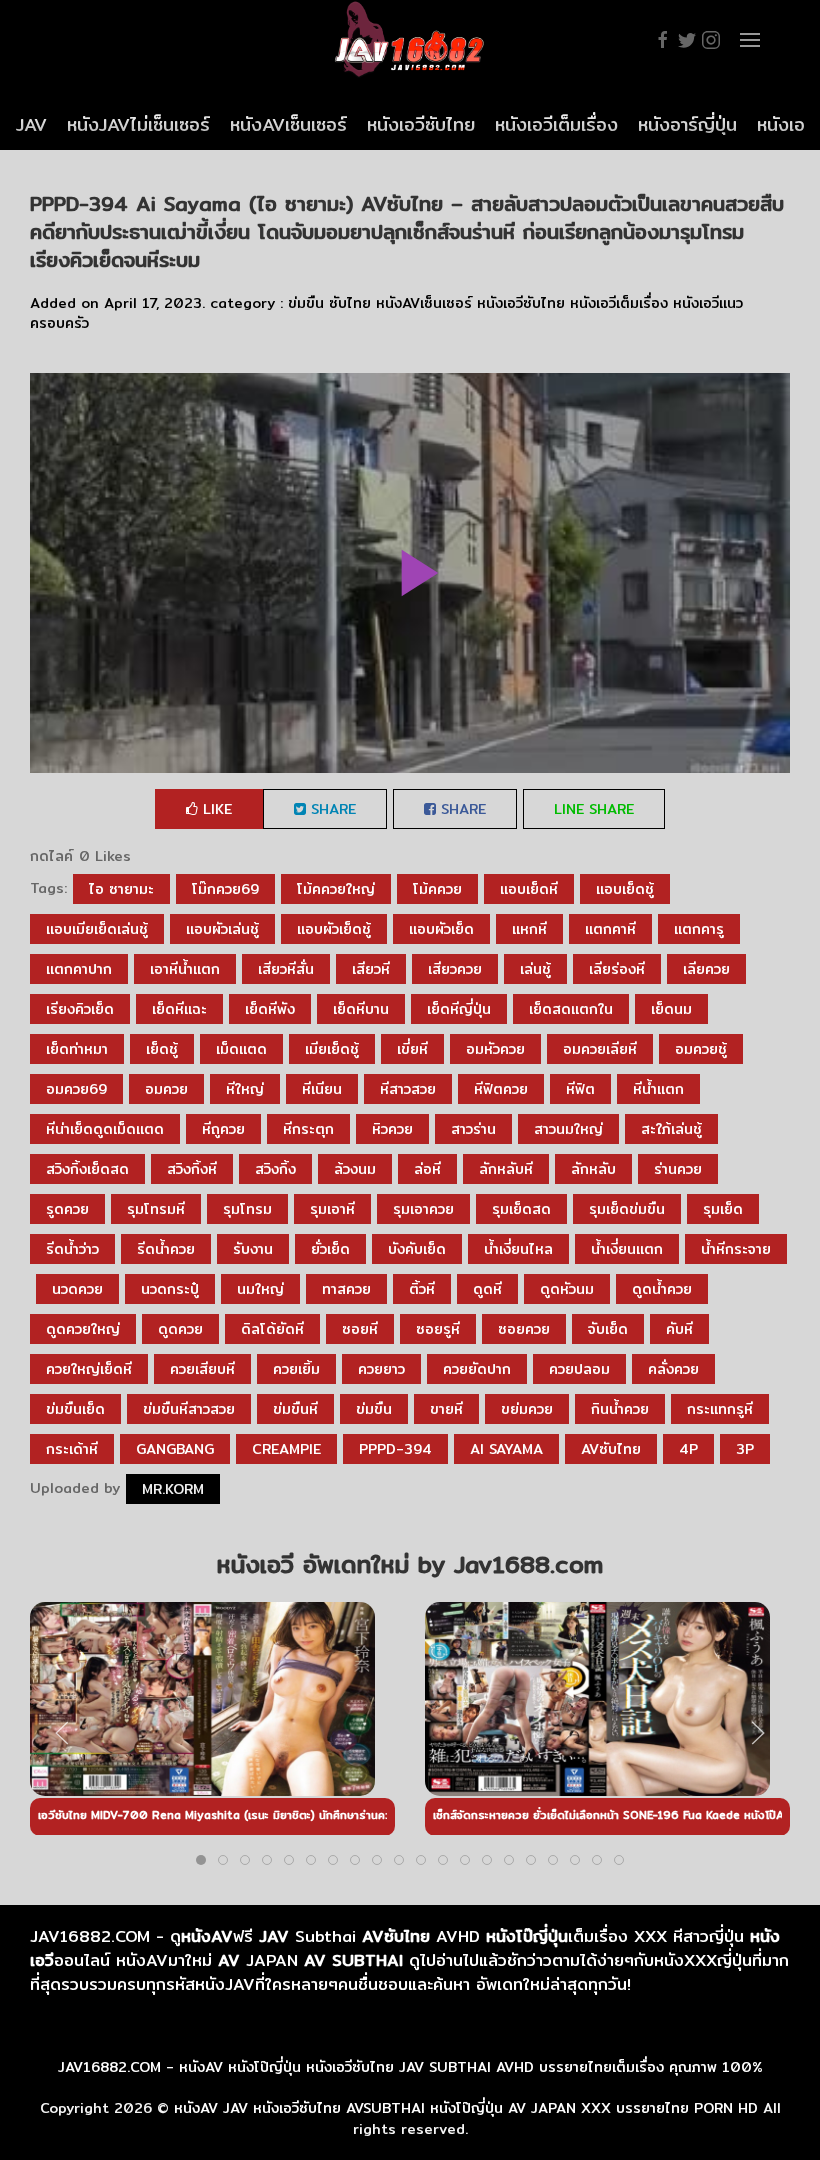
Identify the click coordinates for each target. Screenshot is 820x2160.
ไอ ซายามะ (121, 889)
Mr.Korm (173, 1489)
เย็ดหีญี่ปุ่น (459, 1009)
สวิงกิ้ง (275, 1169)
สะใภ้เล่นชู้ (671, 1129)
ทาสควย (346, 1289)
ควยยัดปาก (477, 1369)
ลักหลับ (593, 1169)
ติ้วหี (422, 1289)
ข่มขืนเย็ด (75, 1409)
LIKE (215, 809)
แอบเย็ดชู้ (625, 889)
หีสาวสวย (408, 1089)
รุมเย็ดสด (521, 1209)
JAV (31, 124)
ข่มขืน (306, 303)
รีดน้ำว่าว (72, 1249)
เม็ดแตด (241, 1049)
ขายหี (446, 1409)
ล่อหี (427, 1169)
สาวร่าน (473, 1129)
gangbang (175, 1449)
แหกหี (529, 929)
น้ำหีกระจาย (736, 1249)
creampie (286, 1449)
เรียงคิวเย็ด (80, 1009)
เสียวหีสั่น (286, 969)
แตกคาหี (610, 929)
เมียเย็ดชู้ (332, 1049)
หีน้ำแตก (658, 1089)
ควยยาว (381, 1369)
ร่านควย (678, 1169)
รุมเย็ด (723, 1209)
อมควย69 (76, 1089)
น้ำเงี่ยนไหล (518, 1249)
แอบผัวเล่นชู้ (222, 929)
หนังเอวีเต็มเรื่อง (556, 124)
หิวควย (392, 1129)
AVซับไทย (611, 1449)
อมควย (166, 1089)
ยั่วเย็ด (330, 1249)
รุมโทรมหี (156, 1209)
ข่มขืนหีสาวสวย (189, 1409)
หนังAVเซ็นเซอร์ (288, 124)
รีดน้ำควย (166, 1249)
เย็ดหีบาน (361, 1009)
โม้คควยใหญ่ (336, 889)
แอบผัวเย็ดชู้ (334, 929)
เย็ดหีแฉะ (179, 1009)
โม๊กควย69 (225, 889)
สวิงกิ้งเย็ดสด (87, 1169)
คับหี (679, 1329)
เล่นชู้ (535, 969)
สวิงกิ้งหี (192, 1169)
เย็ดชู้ (162, 1049)
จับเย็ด (608, 1329)
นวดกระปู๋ (170, 1289)
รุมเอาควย (423, 1209)
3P (745, 1449)
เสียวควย (455, 969)
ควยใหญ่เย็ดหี (89, 1369)
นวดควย (77, 1289)
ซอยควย (524, 1329)
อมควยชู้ (701, 1049)
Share (331, 809)
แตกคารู (699, 929)
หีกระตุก (308, 1129)
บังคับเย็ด (417, 1249)
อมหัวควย (495, 1049)
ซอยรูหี (438, 1329)
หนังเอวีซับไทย (421, 124)
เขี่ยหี (412, 1049)
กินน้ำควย (620, 1409)
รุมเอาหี (332, 1209)
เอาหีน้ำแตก (185, 969)
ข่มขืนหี (295, 1409)
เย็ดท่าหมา (77, 1049)
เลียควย (706, 969)
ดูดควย (180, 1329)
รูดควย (67, 1209)
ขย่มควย (527, 1409)
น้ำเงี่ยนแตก (627, 1249)
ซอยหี (360, 1329)
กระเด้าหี (72, 1449)
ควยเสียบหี (202, 1369)
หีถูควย (223, 1129)
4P (688, 1449)
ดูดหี (487, 1289)
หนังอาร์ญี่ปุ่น (687, 124)
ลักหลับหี (506, 1169)
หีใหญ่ (245, 1089)
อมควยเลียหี (600, 1049)
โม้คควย (437, 889)
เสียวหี (371, 969)
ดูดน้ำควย (662, 1289)
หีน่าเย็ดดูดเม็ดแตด (105, 1129)
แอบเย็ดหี (529, 889)
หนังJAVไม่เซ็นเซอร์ (138, 124)
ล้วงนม (355, 1169)
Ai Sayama (506, 1449)
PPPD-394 (395, 1449)
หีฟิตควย (501, 1089)
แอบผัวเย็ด (441, 929)
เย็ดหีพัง (270, 1009)
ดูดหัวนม (567, 1289)
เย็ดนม (671, 1009)
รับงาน (253, 1249)
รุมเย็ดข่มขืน (627, 1209)
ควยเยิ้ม (296, 1369)
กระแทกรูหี (720, 1409)
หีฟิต (580, 1089)
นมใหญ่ (260, 1289)
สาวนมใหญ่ (568, 1129)
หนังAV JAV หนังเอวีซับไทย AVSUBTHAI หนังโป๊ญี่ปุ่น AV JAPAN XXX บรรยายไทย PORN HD (466, 2108)
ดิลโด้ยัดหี (272, 1329)
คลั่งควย (673, 1369)
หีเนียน (322, 1089)
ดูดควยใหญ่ (83, 1329)
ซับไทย (350, 303)
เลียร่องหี (617, 969)
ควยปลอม (579, 1369)
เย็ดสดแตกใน (571, 1009)
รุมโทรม (247, 1209)
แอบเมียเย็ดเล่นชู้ (97, 929)
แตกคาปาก (79, 969)
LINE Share (594, 809)
